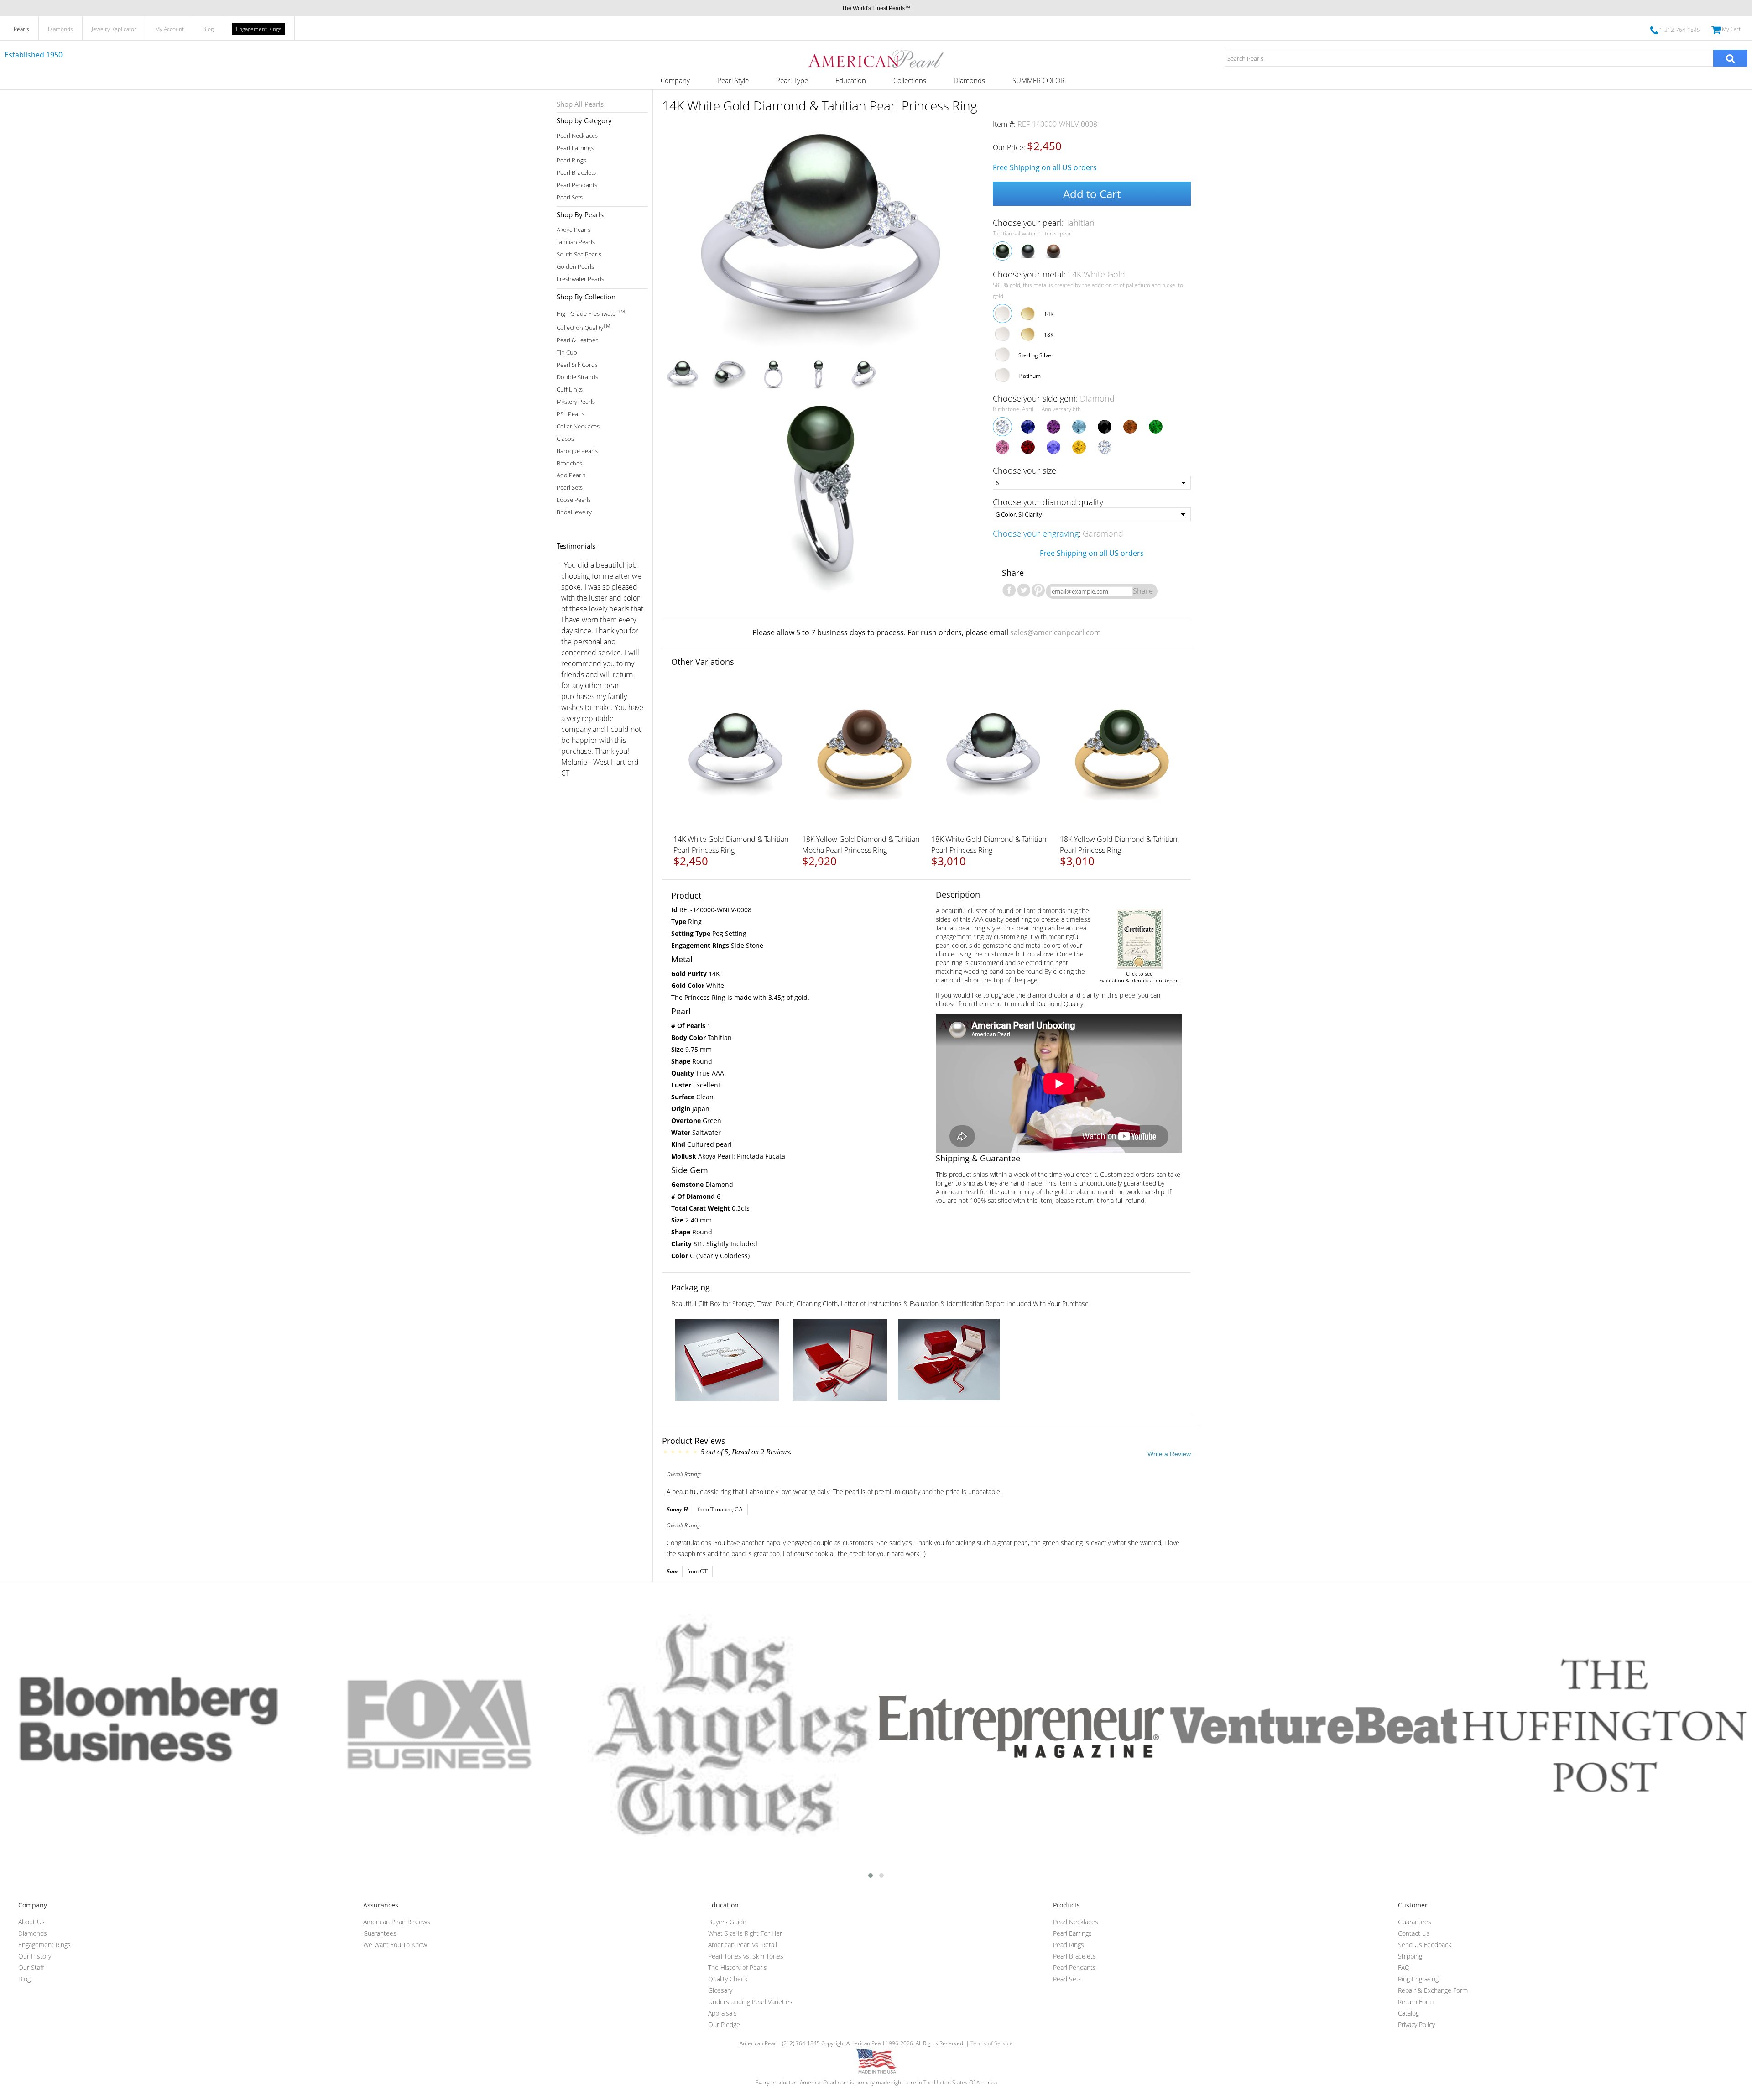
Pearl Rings (571, 160)
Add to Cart (1092, 194)
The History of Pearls (738, 1967)
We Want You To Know (395, 1945)
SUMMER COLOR (1038, 80)
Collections (910, 80)
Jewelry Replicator (114, 29)
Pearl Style (733, 80)
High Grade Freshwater (591, 313)
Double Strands (577, 377)
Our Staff (31, 1967)
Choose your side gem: (1054, 398)
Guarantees (380, 1933)
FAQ (1404, 1967)
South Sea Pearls (579, 254)
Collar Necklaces (578, 426)
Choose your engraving (1036, 533)
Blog (208, 29)
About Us (31, 1922)
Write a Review (1169, 1454)
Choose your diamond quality (1048, 502)
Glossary (720, 1990)
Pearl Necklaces (577, 136)
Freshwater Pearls (580, 279)
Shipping (1410, 1956)
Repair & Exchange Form (1433, 1990)
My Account (169, 29)
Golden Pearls (575, 267)
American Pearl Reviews (397, 1922)
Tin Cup (567, 353)
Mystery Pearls (576, 402)
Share (1143, 591)
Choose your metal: (1059, 274)
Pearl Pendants (577, 185)
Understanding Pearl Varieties (750, 2002)
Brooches (569, 463)
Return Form (1416, 2002)
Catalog (1408, 2013)
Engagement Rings (259, 29)
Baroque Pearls (577, 451)
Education (851, 80)
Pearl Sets (570, 197)
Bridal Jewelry (574, 512)
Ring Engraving (1418, 1979)
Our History (35, 1956)
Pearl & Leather (577, 340)
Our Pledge (724, 2024)
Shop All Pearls (580, 104)
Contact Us (1414, 1933)
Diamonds (60, 29)
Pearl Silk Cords (577, 365)
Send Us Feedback (1425, 1945)
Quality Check (728, 1979)
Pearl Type (792, 80)
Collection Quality (583, 327)
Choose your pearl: (1044, 223)
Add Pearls (571, 475)
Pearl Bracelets (576, 173)
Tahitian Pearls (576, 242)
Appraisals (722, 2013)
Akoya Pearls (574, 230)
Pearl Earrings (575, 148)
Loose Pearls (574, 500)
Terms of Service (992, 2043)
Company (675, 80)
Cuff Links (570, 389)
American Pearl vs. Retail (743, 1945)
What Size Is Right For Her (745, 1933)
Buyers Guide (727, 1922)
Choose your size (1025, 470)
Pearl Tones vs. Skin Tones (746, 1956)
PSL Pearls (571, 414)
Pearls (21, 29)
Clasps (565, 439)
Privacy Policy (1416, 2024)
